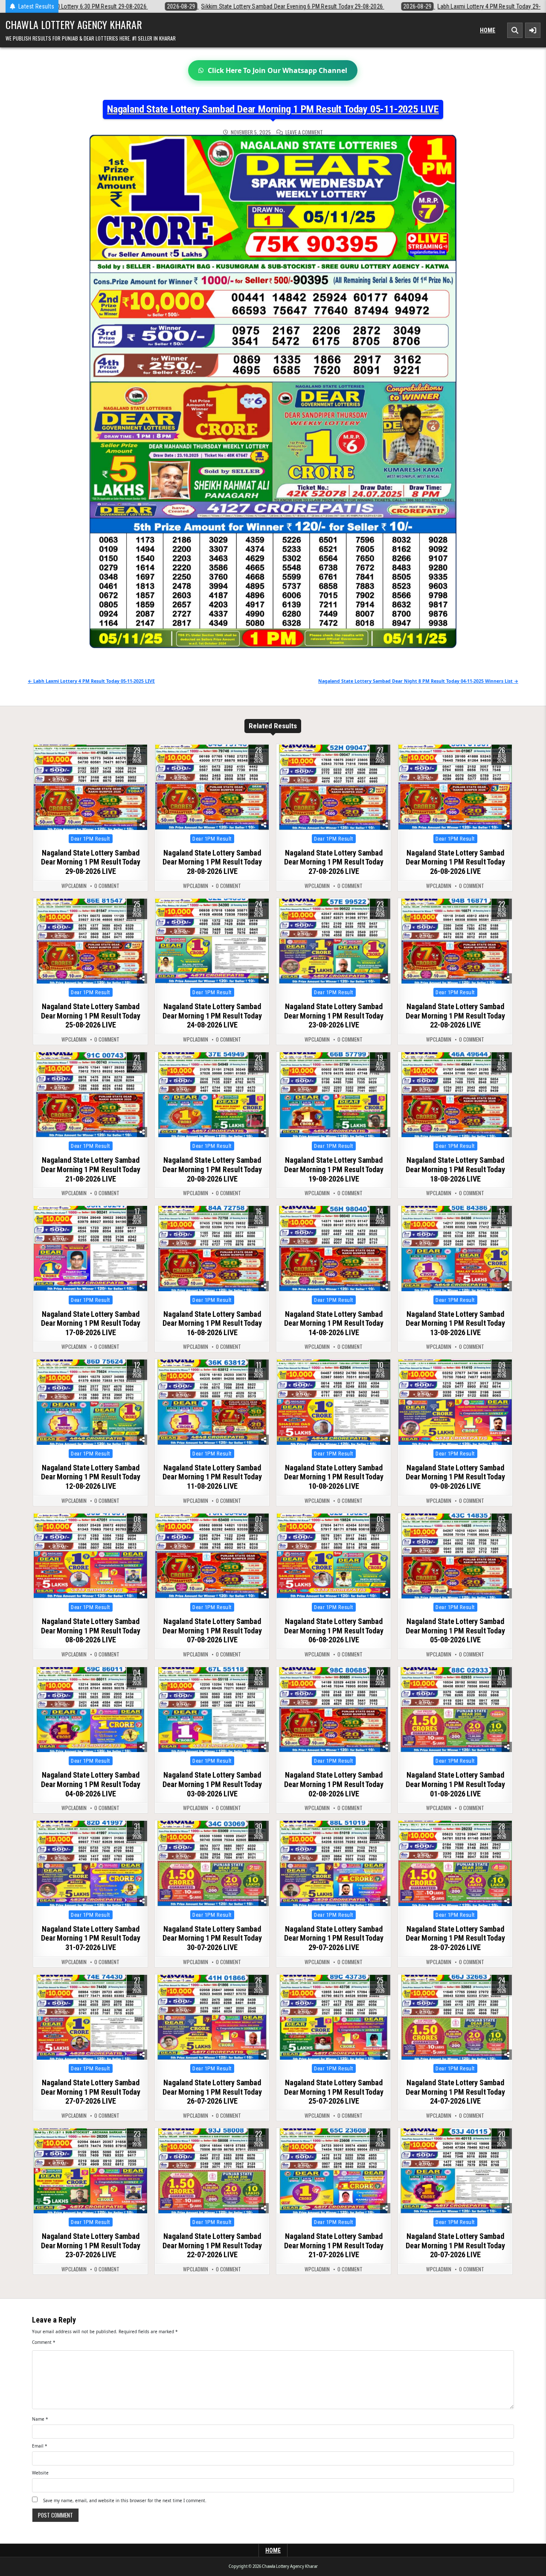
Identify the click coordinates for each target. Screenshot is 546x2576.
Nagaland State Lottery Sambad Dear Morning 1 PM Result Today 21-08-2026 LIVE (90, 1169)
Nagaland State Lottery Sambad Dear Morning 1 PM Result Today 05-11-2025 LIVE (273, 109)
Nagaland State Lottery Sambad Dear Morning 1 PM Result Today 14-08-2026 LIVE (334, 1323)
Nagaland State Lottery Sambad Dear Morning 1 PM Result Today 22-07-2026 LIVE (212, 2245)
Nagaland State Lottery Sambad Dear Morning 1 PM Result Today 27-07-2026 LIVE (90, 2092)
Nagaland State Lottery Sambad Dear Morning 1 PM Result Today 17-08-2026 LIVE (90, 1323)
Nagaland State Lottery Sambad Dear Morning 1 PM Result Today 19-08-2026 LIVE (334, 1169)
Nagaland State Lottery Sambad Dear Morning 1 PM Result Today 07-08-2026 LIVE (212, 1630)
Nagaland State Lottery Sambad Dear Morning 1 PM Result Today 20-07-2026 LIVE (455, 2245)
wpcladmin (74, 886)
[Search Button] (515, 30)
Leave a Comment (304, 132)
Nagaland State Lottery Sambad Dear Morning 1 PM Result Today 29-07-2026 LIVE (334, 1938)
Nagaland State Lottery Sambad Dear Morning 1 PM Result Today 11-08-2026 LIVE (212, 1477)
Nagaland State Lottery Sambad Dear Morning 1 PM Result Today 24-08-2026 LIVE (212, 1016)
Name (40, 2419)
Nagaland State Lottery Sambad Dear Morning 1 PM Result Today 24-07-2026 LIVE (455, 2092)
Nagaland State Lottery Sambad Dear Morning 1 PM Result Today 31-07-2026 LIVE (90, 1938)
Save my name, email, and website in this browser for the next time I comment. (125, 2500)
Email (40, 2446)
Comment (44, 2342)
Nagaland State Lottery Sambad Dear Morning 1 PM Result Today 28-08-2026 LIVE (212, 862)
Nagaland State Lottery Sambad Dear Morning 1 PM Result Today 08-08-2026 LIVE (90, 1630)
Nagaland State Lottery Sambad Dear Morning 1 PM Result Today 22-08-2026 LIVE (455, 1016)
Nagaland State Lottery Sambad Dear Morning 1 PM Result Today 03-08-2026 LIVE (212, 1784)
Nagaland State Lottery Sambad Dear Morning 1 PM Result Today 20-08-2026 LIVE (212, 1169)
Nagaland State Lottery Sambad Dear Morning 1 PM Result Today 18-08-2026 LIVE (455, 1169)
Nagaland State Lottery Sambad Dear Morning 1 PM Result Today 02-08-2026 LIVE (334, 1784)
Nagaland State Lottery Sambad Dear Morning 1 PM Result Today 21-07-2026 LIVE (334, 2245)
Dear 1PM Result (91, 839)
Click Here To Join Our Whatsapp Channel (277, 70)
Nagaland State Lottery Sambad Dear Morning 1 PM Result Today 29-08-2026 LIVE (90, 862)
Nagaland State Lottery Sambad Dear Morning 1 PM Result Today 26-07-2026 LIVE (212, 2092)
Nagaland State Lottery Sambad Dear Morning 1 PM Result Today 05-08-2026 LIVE (455, 1630)
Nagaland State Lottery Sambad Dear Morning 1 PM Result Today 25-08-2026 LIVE (90, 1016)
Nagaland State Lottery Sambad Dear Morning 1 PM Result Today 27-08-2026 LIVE (334, 862)
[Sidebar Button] (533, 30)
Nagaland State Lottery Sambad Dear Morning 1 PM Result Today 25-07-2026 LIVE (334, 2092)
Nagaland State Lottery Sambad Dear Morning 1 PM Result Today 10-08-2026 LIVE (334, 1477)
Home (488, 30)
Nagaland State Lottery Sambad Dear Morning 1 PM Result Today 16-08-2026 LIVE (212, 1323)
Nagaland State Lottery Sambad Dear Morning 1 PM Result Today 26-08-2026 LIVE (455, 862)
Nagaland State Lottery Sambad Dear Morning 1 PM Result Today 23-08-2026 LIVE (334, 1016)
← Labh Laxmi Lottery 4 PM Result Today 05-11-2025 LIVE (91, 681)
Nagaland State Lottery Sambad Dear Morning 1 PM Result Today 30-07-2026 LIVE (212, 1938)
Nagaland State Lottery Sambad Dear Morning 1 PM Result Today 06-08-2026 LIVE (334, 1630)
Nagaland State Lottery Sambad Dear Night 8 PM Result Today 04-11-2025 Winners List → (418, 681)
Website (40, 2473)
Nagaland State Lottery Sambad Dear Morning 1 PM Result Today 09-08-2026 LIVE (455, 1477)
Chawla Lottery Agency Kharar (74, 24)
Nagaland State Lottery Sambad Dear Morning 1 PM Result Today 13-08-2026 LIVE (455, 1323)
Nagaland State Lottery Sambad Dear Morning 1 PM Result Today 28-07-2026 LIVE (455, 1938)
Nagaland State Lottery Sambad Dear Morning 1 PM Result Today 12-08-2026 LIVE (90, 1477)
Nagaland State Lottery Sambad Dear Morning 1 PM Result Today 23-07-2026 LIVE (90, 2245)
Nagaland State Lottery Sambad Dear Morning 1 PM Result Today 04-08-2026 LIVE (90, 1784)
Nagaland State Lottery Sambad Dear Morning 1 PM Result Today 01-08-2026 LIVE (455, 1784)
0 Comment (107, 886)
